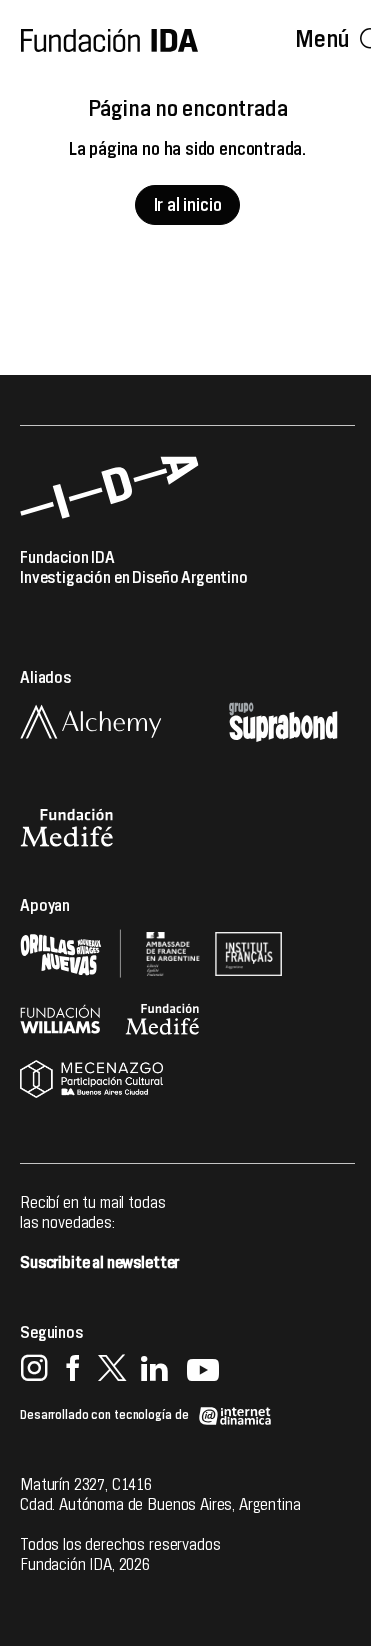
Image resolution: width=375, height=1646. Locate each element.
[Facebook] (73, 1371)
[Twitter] (111, 1371)
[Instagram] (34, 1371)
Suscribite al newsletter (99, 1263)
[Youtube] (203, 1371)
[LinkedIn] (154, 1371)
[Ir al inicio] (109, 40)
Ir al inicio (188, 205)
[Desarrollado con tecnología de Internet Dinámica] (146, 1406)
